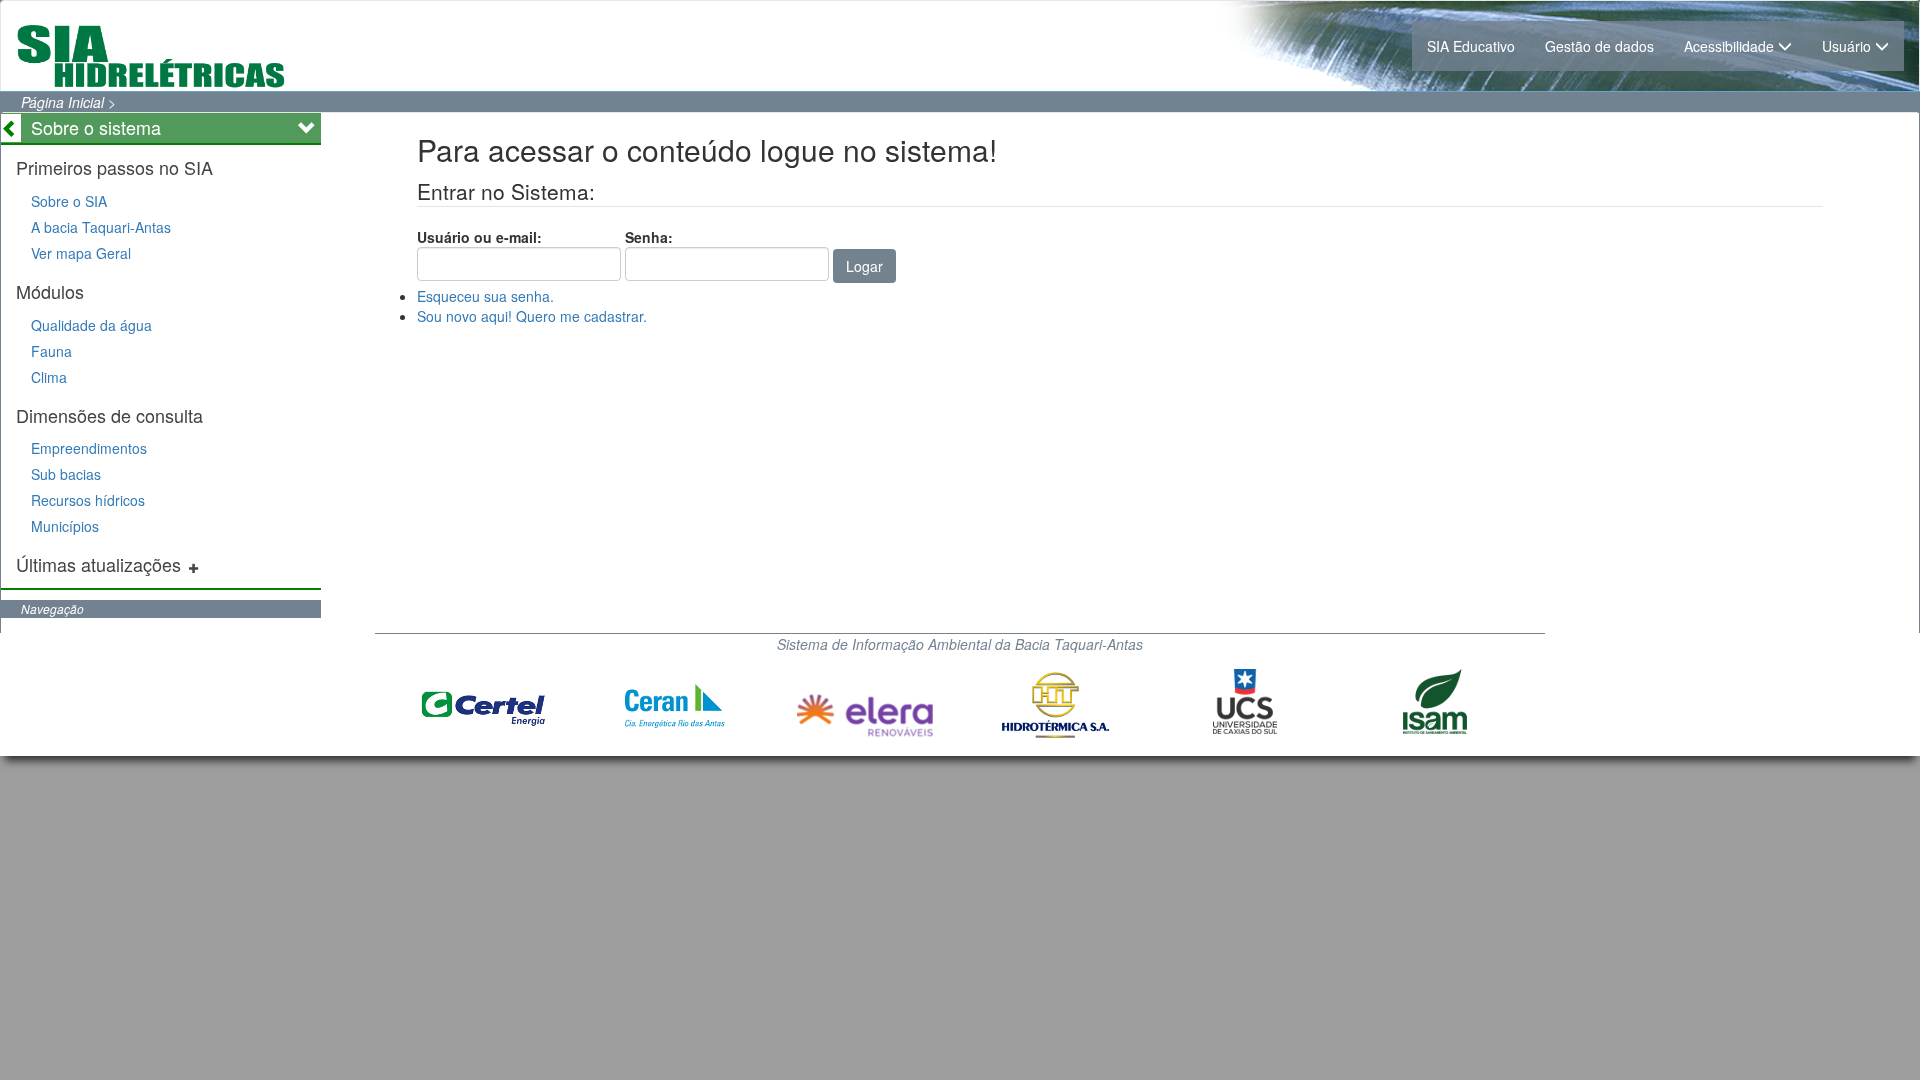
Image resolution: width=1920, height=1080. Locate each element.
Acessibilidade (1731, 46)
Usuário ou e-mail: (479, 237)
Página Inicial (62, 102)
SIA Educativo (1471, 46)
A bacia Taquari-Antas (101, 227)
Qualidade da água (91, 325)
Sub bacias (66, 474)
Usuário (1848, 46)
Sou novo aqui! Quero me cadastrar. (532, 316)
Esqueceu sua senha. (485, 296)
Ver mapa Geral (81, 253)
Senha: (649, 237)
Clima (49, 377)
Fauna (51, 351)
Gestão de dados (1599, 46)
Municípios (65, 526)
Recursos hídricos (88, 500)
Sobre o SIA (69, 201)
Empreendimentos (89, 448)
